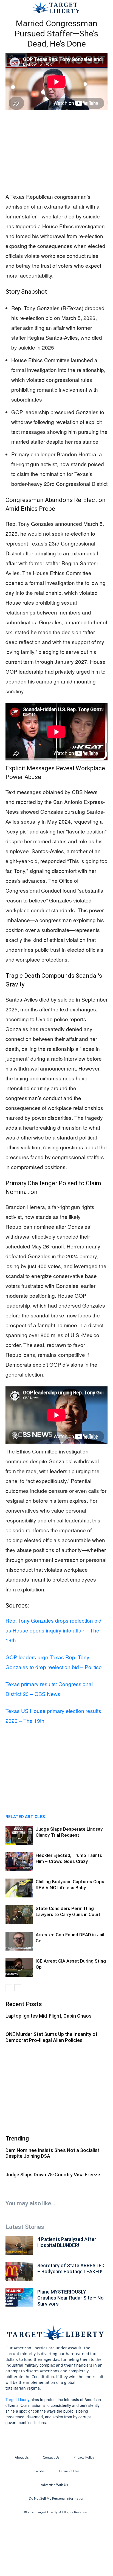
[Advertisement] (56, 152)
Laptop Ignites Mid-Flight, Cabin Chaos (49, 2016)
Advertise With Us (54, 2485)
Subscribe (37, 2471)
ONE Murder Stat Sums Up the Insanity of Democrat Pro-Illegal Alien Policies (52, 2037)
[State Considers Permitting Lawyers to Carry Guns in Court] (19, 1915)
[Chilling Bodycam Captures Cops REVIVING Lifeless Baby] (19, 1888)
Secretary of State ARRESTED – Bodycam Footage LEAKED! (71, 2268)
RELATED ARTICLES (25, 1817)
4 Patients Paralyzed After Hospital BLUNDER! (67, 2242)
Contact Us (51, 2457)
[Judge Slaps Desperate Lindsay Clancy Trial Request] (19, 1835)
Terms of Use (69, 2471)
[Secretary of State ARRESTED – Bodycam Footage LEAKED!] (19, 2271)
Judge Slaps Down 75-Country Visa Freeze (53, 2175)
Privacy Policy (84, 2457)
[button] (9, 7)
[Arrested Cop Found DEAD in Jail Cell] (19, 1941)
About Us (22, 2457)
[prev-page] (9, 1988)
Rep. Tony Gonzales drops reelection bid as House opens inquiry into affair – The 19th (53, 1630)
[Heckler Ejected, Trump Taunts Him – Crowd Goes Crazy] (19, 1862)
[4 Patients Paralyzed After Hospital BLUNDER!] (19, 2245)
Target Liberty (18, 2399)
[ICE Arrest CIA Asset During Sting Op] (19, 1967)
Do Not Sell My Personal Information (56, 2498)
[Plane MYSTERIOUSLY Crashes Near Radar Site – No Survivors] (19, 2298)
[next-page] (18, 1988)
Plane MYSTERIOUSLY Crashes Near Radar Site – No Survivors (70, 2298)
